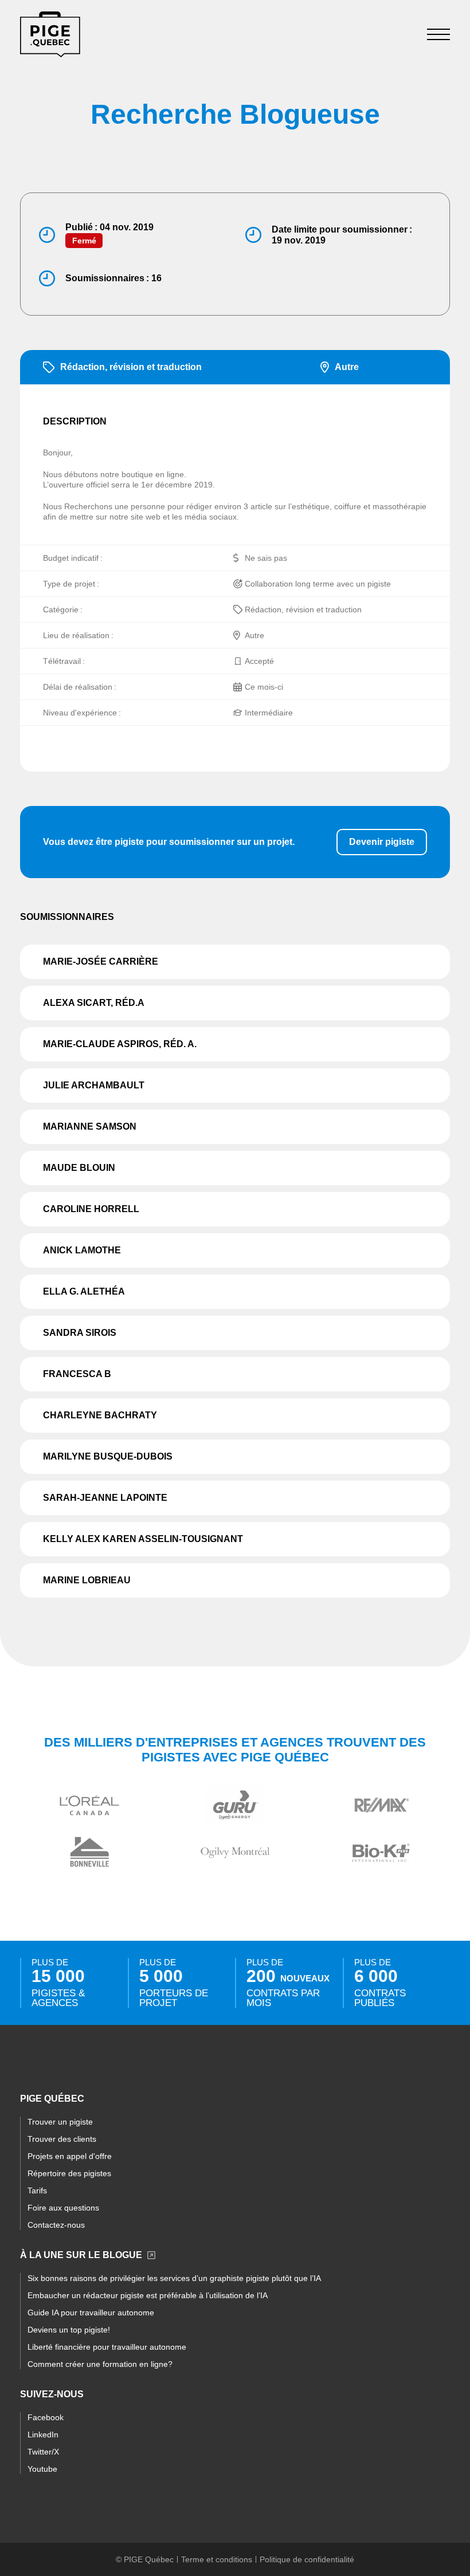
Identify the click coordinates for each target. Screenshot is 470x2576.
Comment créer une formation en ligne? (100, 2364)
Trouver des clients (62, 2139)
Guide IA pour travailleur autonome (91, 2312)
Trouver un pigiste (60, 2122)
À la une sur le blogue (81, 2255)
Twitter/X (43, 2452)
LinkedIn (43, 2435)
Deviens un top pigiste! (69, 2330)
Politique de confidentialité (307, 2559)
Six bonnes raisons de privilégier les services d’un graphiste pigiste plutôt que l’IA (174, 2278)
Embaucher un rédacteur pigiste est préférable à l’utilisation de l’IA (148, 2295)
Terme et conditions (217, 2559)
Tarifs (37, 2190)
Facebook (46, 2417)
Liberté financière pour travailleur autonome (107, 2347)
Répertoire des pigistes (69, 2173)
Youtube (42, 2469)
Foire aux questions (63, 2208)
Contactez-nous (56, 2225)
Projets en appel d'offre (70, 2156)
